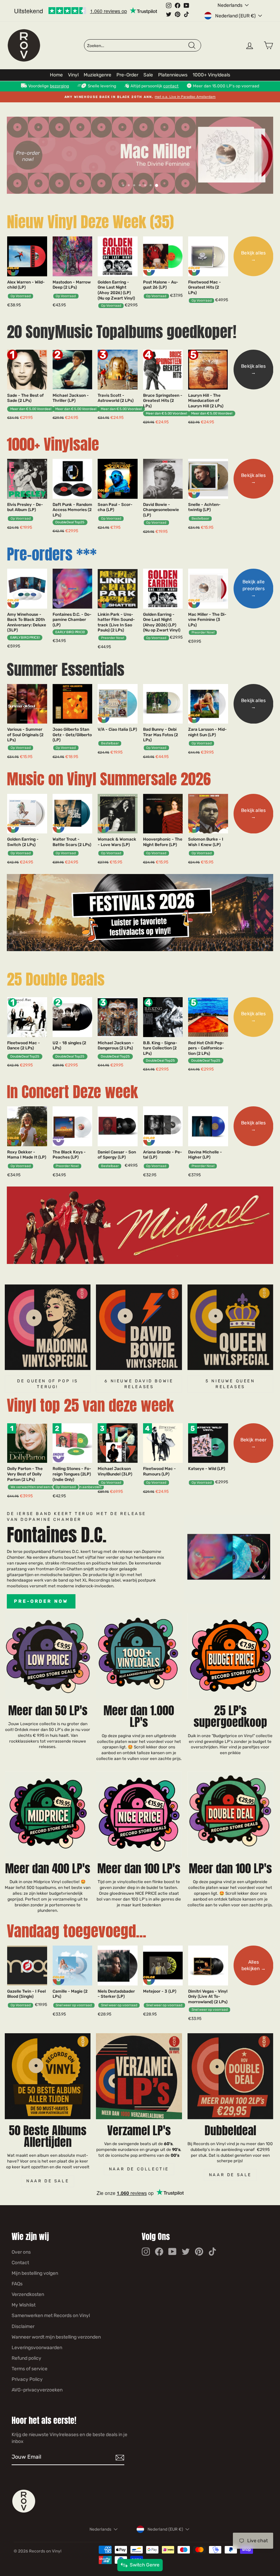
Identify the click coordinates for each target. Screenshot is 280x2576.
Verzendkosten (28, 2294)
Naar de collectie (139, 2169)
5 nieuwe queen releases (230, 1384)
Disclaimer (23, 2326)
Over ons (21, 2252)
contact (171, 86)
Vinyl (73, 75)
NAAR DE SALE (230, 2175)
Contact (20, 2263)
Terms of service (30, 2369)
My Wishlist (24, 2305)
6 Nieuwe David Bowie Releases (139, 1384)
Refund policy (26, 2358)
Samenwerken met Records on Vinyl (51, 2316)
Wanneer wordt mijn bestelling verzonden (56, 2337)
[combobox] (137, 46)
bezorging (59, 86)
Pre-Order (127, 75)
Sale (148, 75)
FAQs (17, 2284)
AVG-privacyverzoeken (37, 2390)
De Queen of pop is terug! (48, 1384)
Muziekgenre (97, 75)
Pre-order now (41, 1601)
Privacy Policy (27, 2379)
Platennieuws (173, 75)
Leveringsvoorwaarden (37, 2348)
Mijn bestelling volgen (35, 2273)
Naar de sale (48, 2181)
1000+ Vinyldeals (211, 75)
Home (56, 75)
